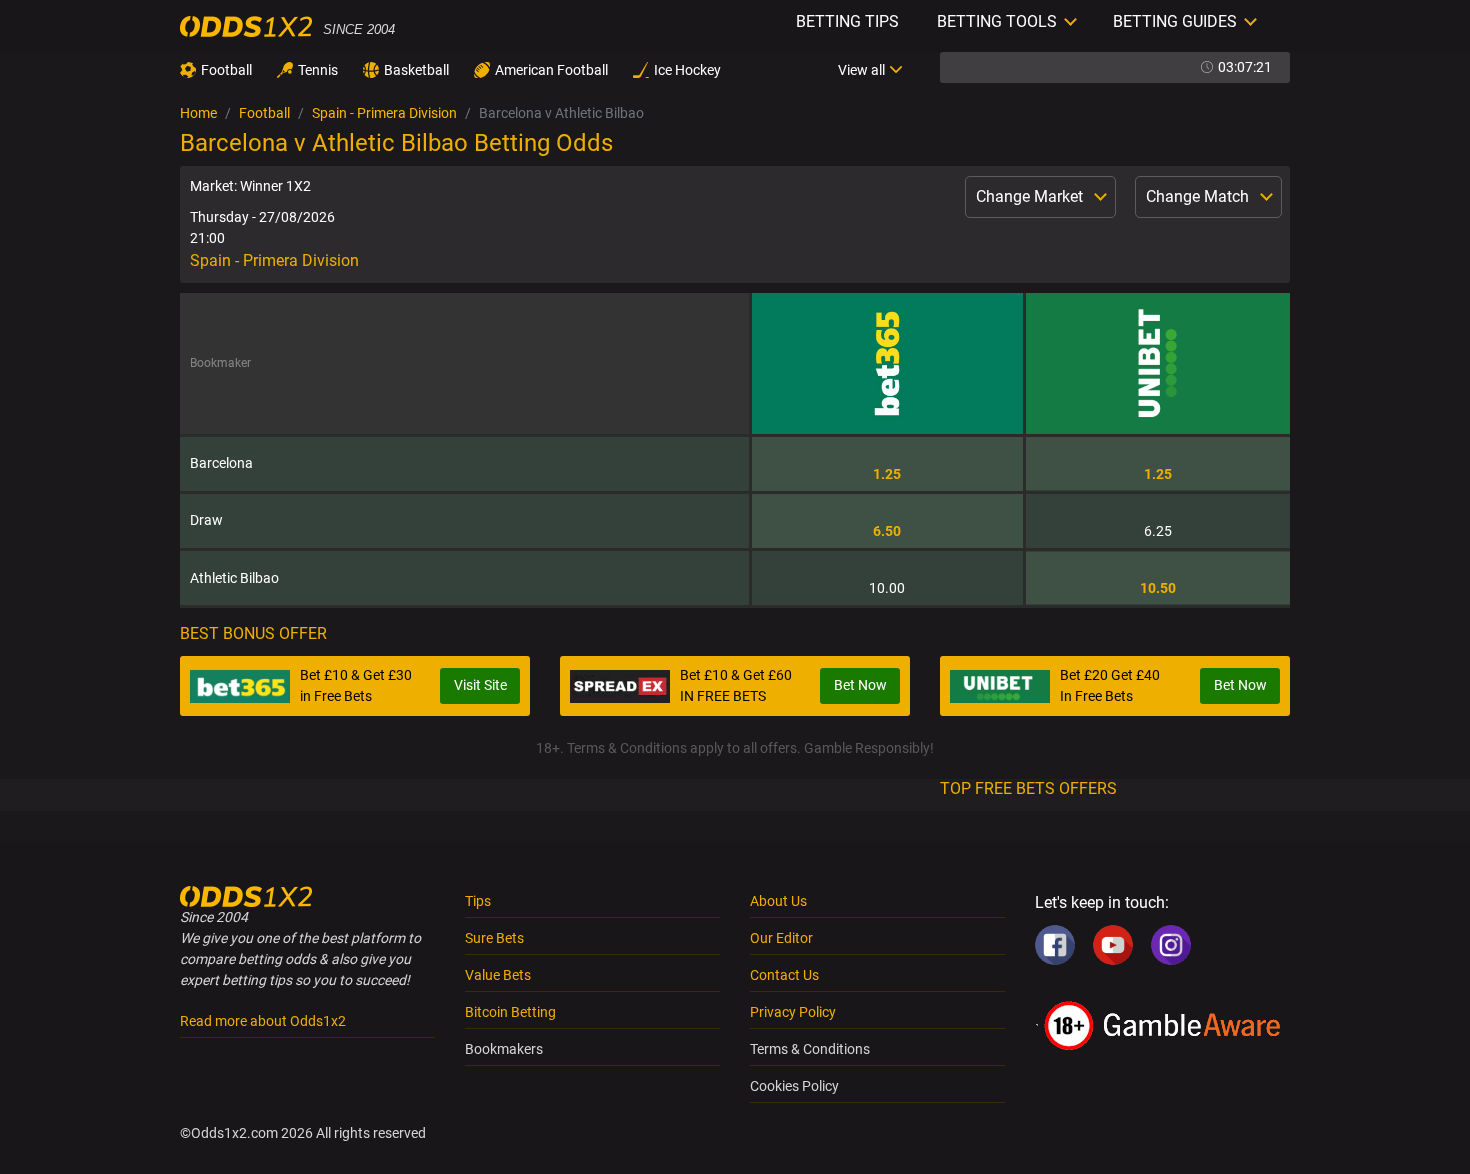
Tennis (318, 70)
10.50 (1158, 588)
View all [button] (861, 70)
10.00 (887, 588)
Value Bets (498, 975)
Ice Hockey (687, 70)
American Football (551, 70)
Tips (478, 901)
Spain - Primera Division (384, 113)
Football (226, 70)
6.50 (887, 531)
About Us (778, 901)
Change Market (1031, 196)
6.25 (1158, 531)
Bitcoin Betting (510, 1012)
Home (198, 113)
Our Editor (781, 938)
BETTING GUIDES (1175, 21)
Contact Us (784, 975)
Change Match (1199, 196)
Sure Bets (494, 938)
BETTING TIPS (847, 21)
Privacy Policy (793, 1012)
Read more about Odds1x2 (263, 1021)
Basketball (416, 70)
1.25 (887, 474)
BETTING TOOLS (997, 21)
